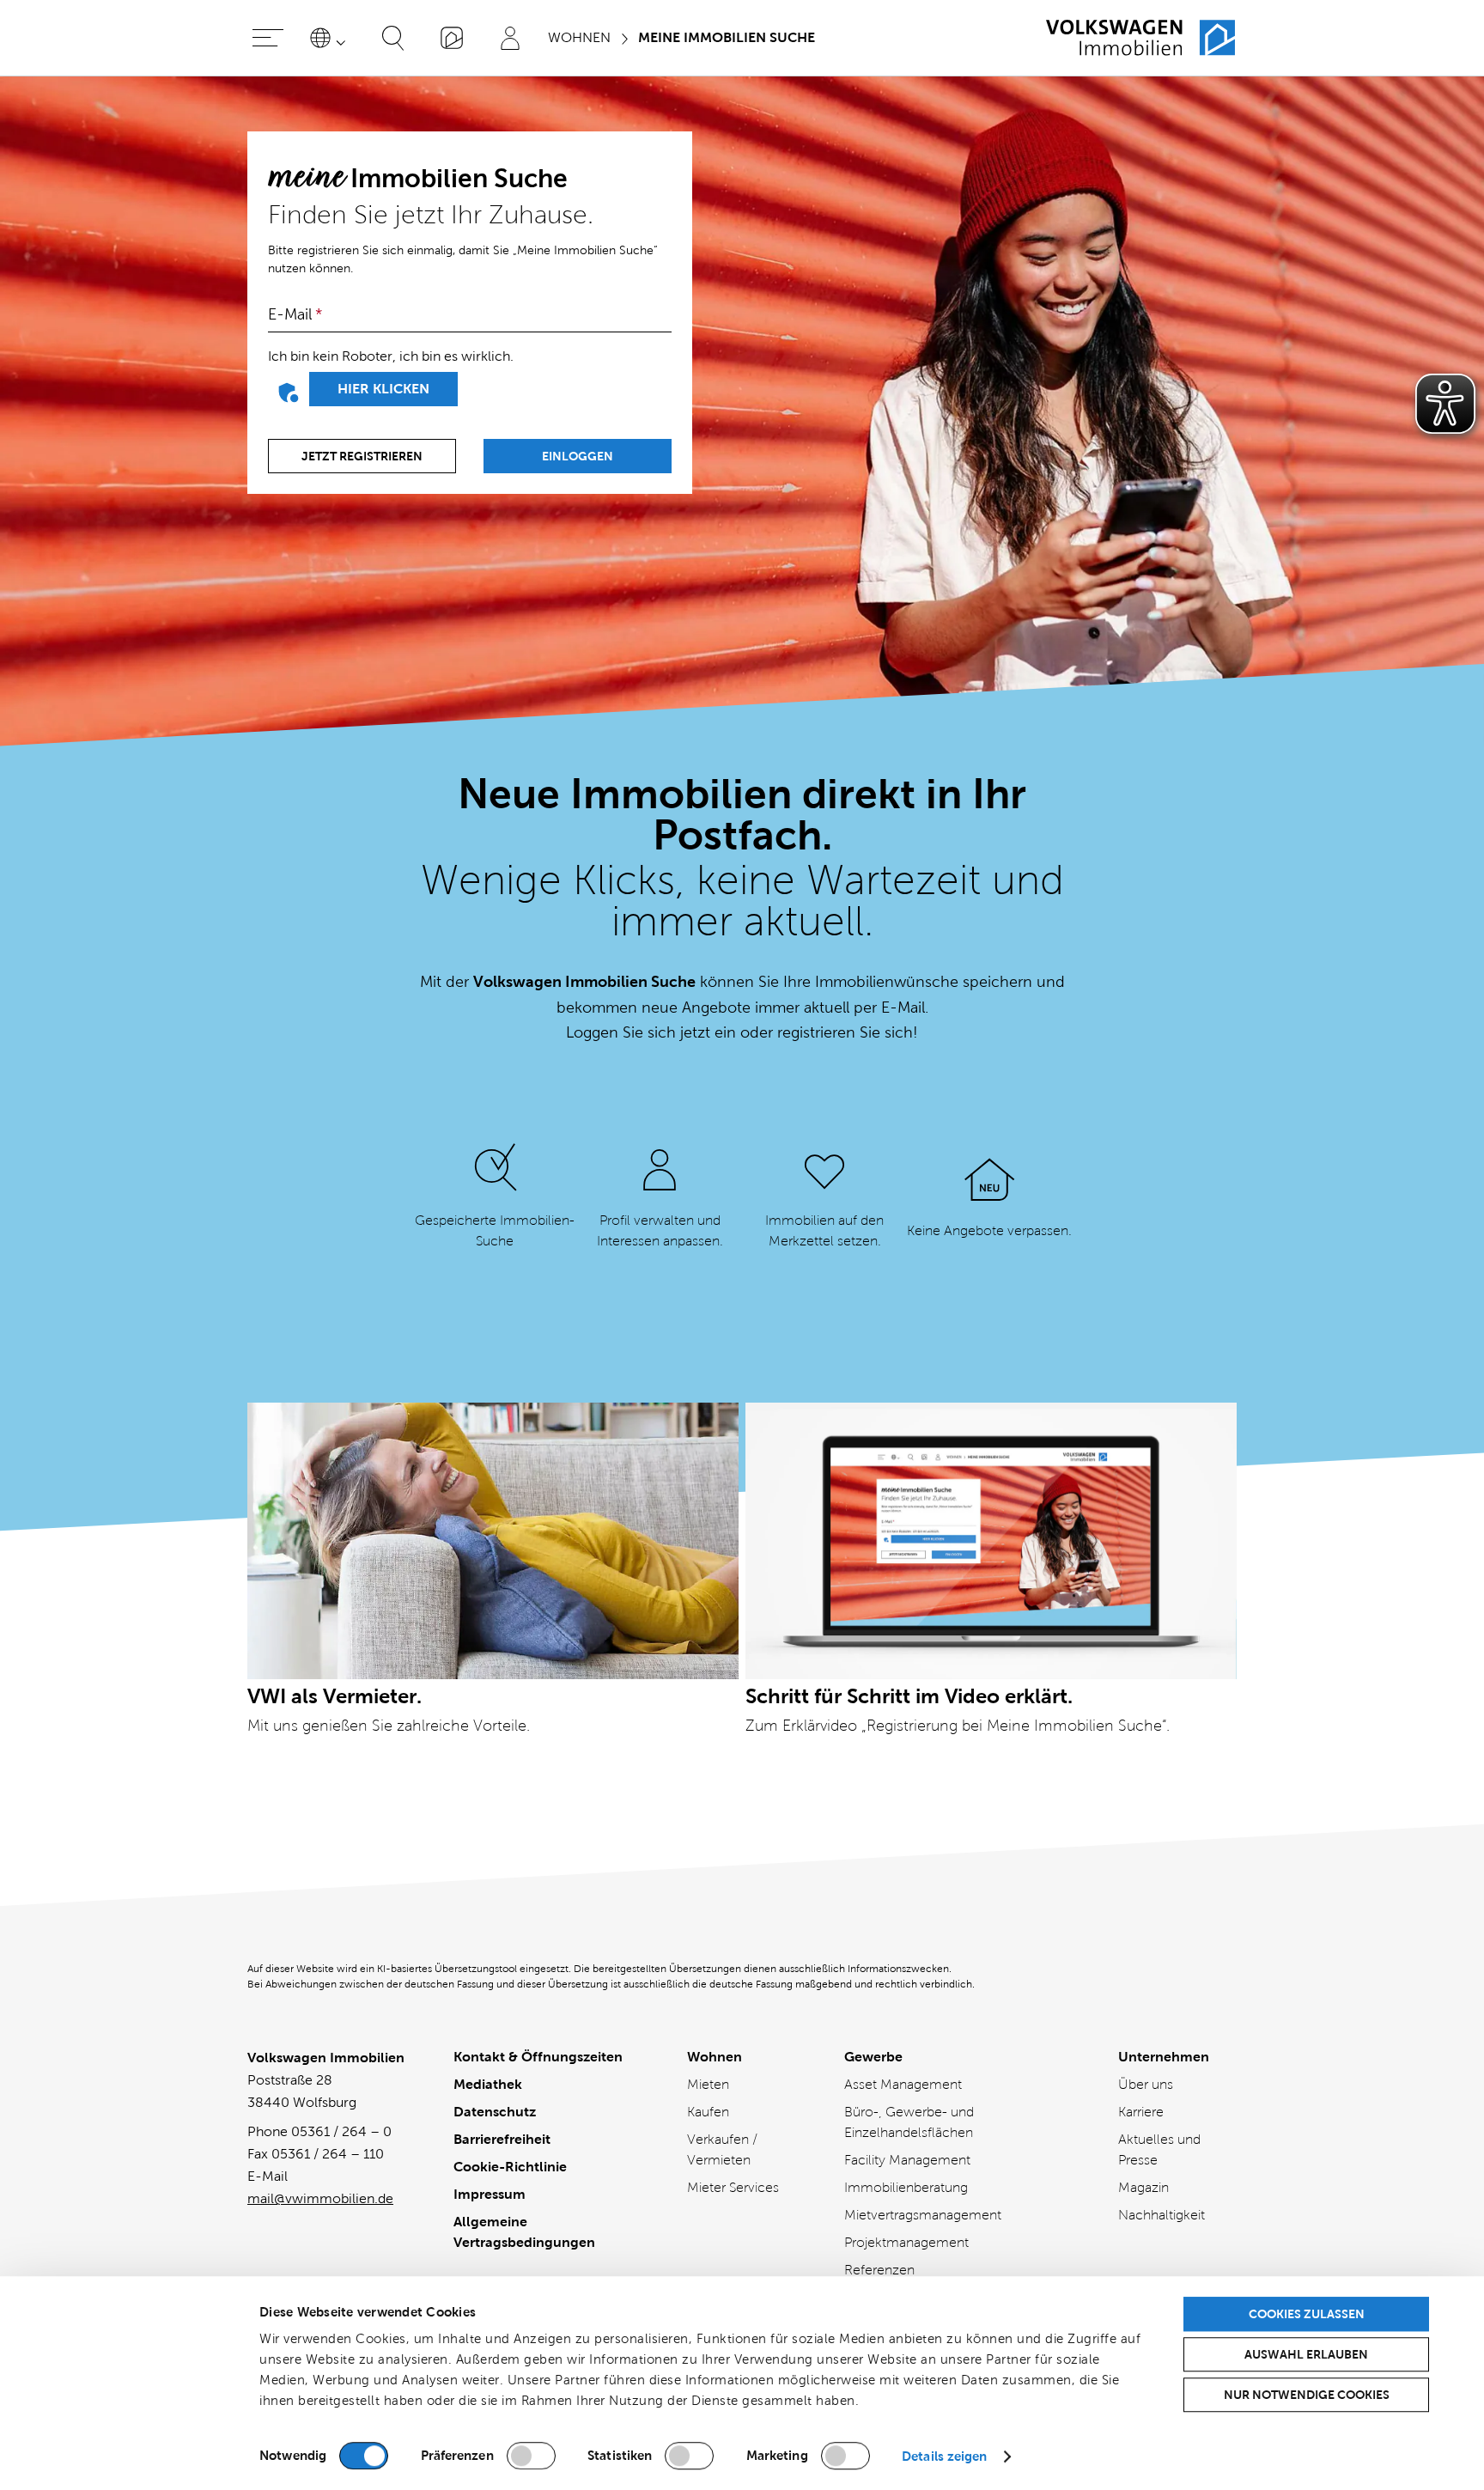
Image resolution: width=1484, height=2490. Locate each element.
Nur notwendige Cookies (1307, 2395)
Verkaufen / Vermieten (722, 2149)
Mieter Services (733, 2187)
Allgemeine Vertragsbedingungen (524, 2232)
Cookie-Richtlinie (510, 2167)
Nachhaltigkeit (1162, 2215)
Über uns (1146, 2084)
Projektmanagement (906, 2242)
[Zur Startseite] (1140, 38)
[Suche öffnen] (393, 38)
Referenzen (879, 2270)
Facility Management (907, 2160)
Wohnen (715, 2057)
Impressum (490, 2194)
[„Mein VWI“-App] (452, 38)
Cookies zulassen (1307, 2314)
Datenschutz (495, 2112)
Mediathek (488, 2084)
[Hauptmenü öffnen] (268, 38)
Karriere (1141, 2112)
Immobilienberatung (906, 2187)
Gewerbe (873, 2057)
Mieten (708, 2084)
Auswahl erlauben (1306, 2354)
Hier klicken (383, 389)
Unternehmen (1164, 2057)
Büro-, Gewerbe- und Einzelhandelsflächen (909, 2122)
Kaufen (708, 2112)
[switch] (531, 2456)
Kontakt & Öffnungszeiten (538, 2057)
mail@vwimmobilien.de (320, 2198)
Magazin (1143, 2187)
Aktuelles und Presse (1159, 2149)
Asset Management (903, 2084)
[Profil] (510, 38)
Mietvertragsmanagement (923, 2215)
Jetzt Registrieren (362, 456)
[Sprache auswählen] (331, 38)
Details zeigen (944, 2456)
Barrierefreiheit (502, 2139)
